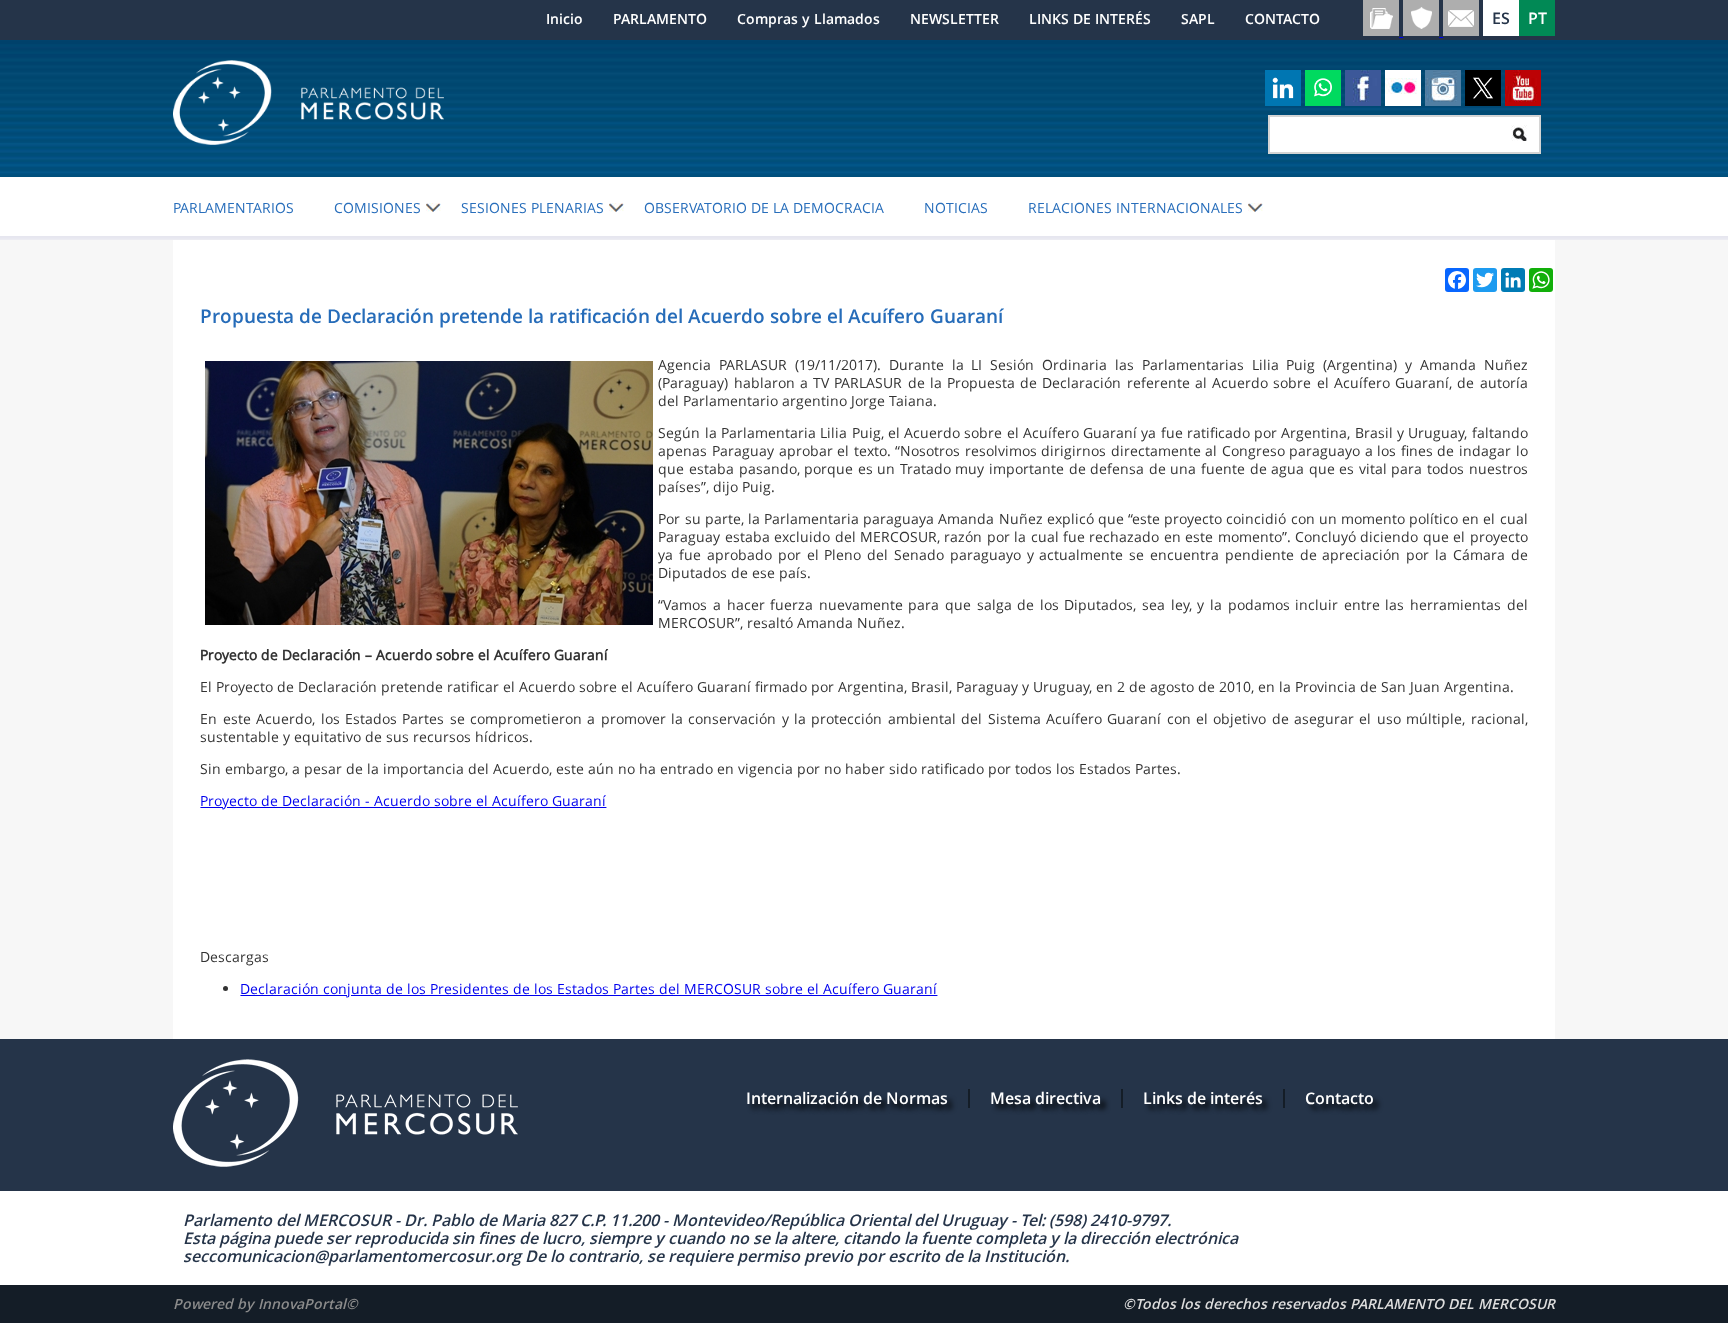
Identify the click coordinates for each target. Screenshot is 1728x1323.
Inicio (564, 18)
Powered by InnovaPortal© (265, 1303)
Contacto (1339, 1098)
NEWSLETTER (954, 18)
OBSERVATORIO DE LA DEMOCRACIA (764, 208)
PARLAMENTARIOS (233, 208)
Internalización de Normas (847, 1098)
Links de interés (1203, 1098)
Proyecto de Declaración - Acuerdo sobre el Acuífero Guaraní (403, 800)
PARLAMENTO (660, 18)
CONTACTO (1282, 18)
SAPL (1198, 18)
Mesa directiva (1045, 1098)
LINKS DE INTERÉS (1090, 18)
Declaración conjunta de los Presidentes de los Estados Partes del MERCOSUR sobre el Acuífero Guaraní (588, 988)
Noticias (956, 208)
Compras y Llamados (808, 18)
